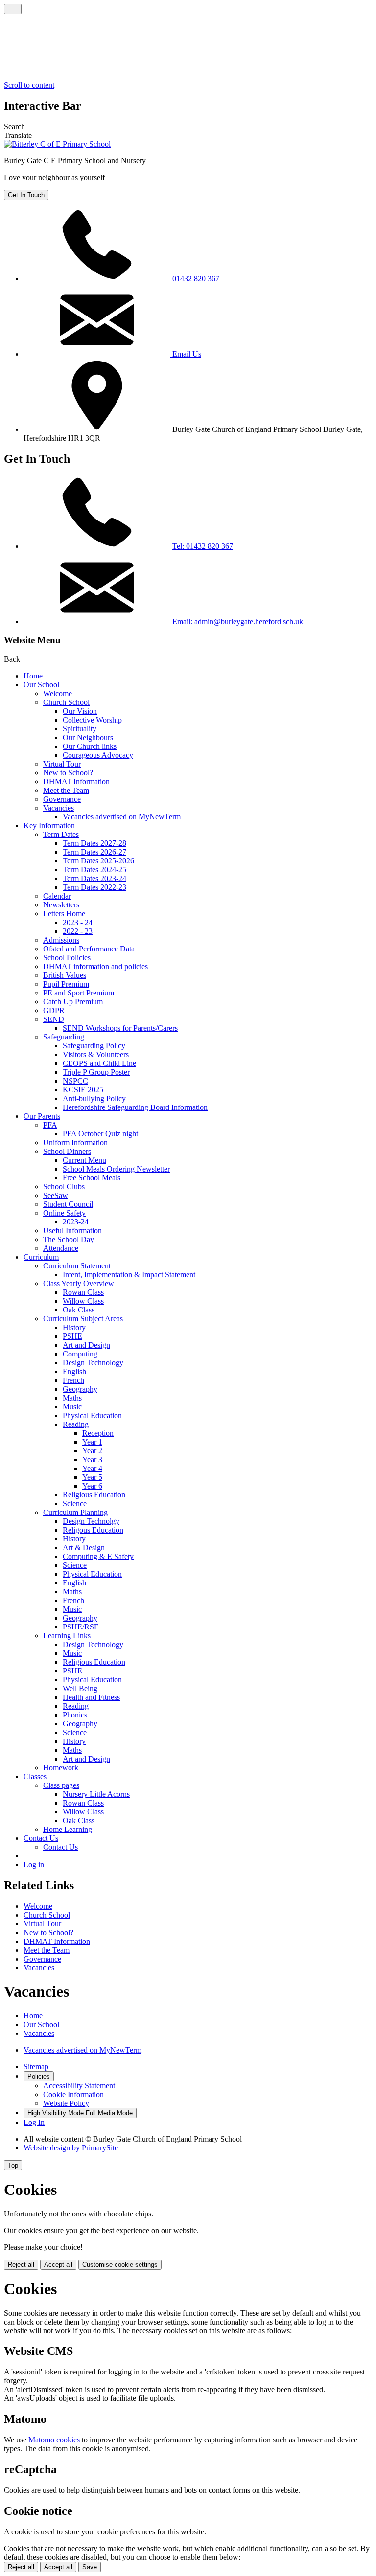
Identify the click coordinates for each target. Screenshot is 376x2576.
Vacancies (59, 808)
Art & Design (84, 1548)
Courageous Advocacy (98, 755)
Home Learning (68, 1829)
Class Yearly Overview (79, 1283)
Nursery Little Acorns (96, 1794)
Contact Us (41, 1838)
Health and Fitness (91, 1697)
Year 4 (92, 1468)
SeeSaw (56, 1195)
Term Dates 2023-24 (94, 878)
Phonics (75, 1715)
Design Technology (93, 1363)
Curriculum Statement (77, 1266)
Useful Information (72, 1231)
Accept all (58, 2265)
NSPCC (75, 1081)
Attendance (61, 1248)
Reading (76, 1424)
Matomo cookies (54, 2440)
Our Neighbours (88, 737)
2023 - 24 (78, 922)
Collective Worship (92, 720)
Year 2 (92, 1451)
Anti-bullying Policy (94, 1098)
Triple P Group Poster (96, 1072)
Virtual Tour (62, 764)
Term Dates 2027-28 (94, 843)
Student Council (68, 1204)
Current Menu (84, 1160)
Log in (34, 1864)
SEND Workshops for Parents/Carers (120, 1028)
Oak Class (79, 1310)
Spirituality (80, 729)
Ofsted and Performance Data (89, 949)
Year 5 (92, 1477)
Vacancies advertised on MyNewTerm (122, 817)
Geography (80, 1389)
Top (13, 2165)
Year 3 (92, 1459)
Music (72, 1407)
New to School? (68, 773)
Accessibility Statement (79, 2086)
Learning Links (67, 1636)
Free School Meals (92, 1178)
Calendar (57, 896)
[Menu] (13, 9)
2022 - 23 (78, 931)
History (74, 1327)
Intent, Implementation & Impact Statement (129, 1275)
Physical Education (92, 1415)
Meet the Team (66, 790)
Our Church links (90, 746)
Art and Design (86, 1345)
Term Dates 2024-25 (94, 870)
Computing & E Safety (98, 1556)
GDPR (54, 1010)
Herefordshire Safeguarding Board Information (135, 1107)
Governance (62, 799)
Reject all (21, 2265)
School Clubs (64, 1186)
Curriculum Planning (75, 1512)
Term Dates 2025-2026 (98, 861)
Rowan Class (83, 1292)
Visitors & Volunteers (96, 1054)
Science (75, 1503)
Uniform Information (75, 1142)
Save (90, 2567)
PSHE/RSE (81, 1627)
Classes (35, 1776)
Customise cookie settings (120, 2265)
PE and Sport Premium (79, 993)
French (73, 1380)
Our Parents (42, 1116)
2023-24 (76, 1222)
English (74, 1371)
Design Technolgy (91, 1521)
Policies (39, 2076)
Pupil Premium (66, 984)
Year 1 (92, 1442)
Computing (80, 1354)
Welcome (58, 693)
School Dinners (67, 1151)
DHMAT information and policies (95, 966)
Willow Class (83, 1301)
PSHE (72, 1336)
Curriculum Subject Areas (83, 1319)
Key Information (49, 825)
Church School (66, 702)
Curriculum (41, 1257)
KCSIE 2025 (83, 1090)
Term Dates (61, 834)
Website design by (71, 2148)
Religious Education (94, 1495)
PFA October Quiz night (100, 1134)
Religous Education (93, 1530)
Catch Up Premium (73, 1002)
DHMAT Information (76, 781)
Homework (61, 1768)
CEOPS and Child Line (99, 1063)
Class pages (61, 1785)
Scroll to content (29, 85)
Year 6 (92, 1486)
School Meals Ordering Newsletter (116, 1169)
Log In (34, 2122)
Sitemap (36, 2067)
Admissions (61, 940)
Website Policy (66, 2103)
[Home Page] (57, 144)
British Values (65, 975)
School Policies (67, 958)
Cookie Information (73, 2094)
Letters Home (64, 914)
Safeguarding (64, 1037)
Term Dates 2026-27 (94, 852)
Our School (41, 685)
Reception (98, 1433)
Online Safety (64, 1213)
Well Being (80, 1688)
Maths (72, 1398)
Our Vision (80, 711)
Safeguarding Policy (94, 1046)
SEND (54, 1019)
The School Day (69, 1239)
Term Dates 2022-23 (94, 887)
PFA (50, 1125)
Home (33, 676)
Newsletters (61, 905)
